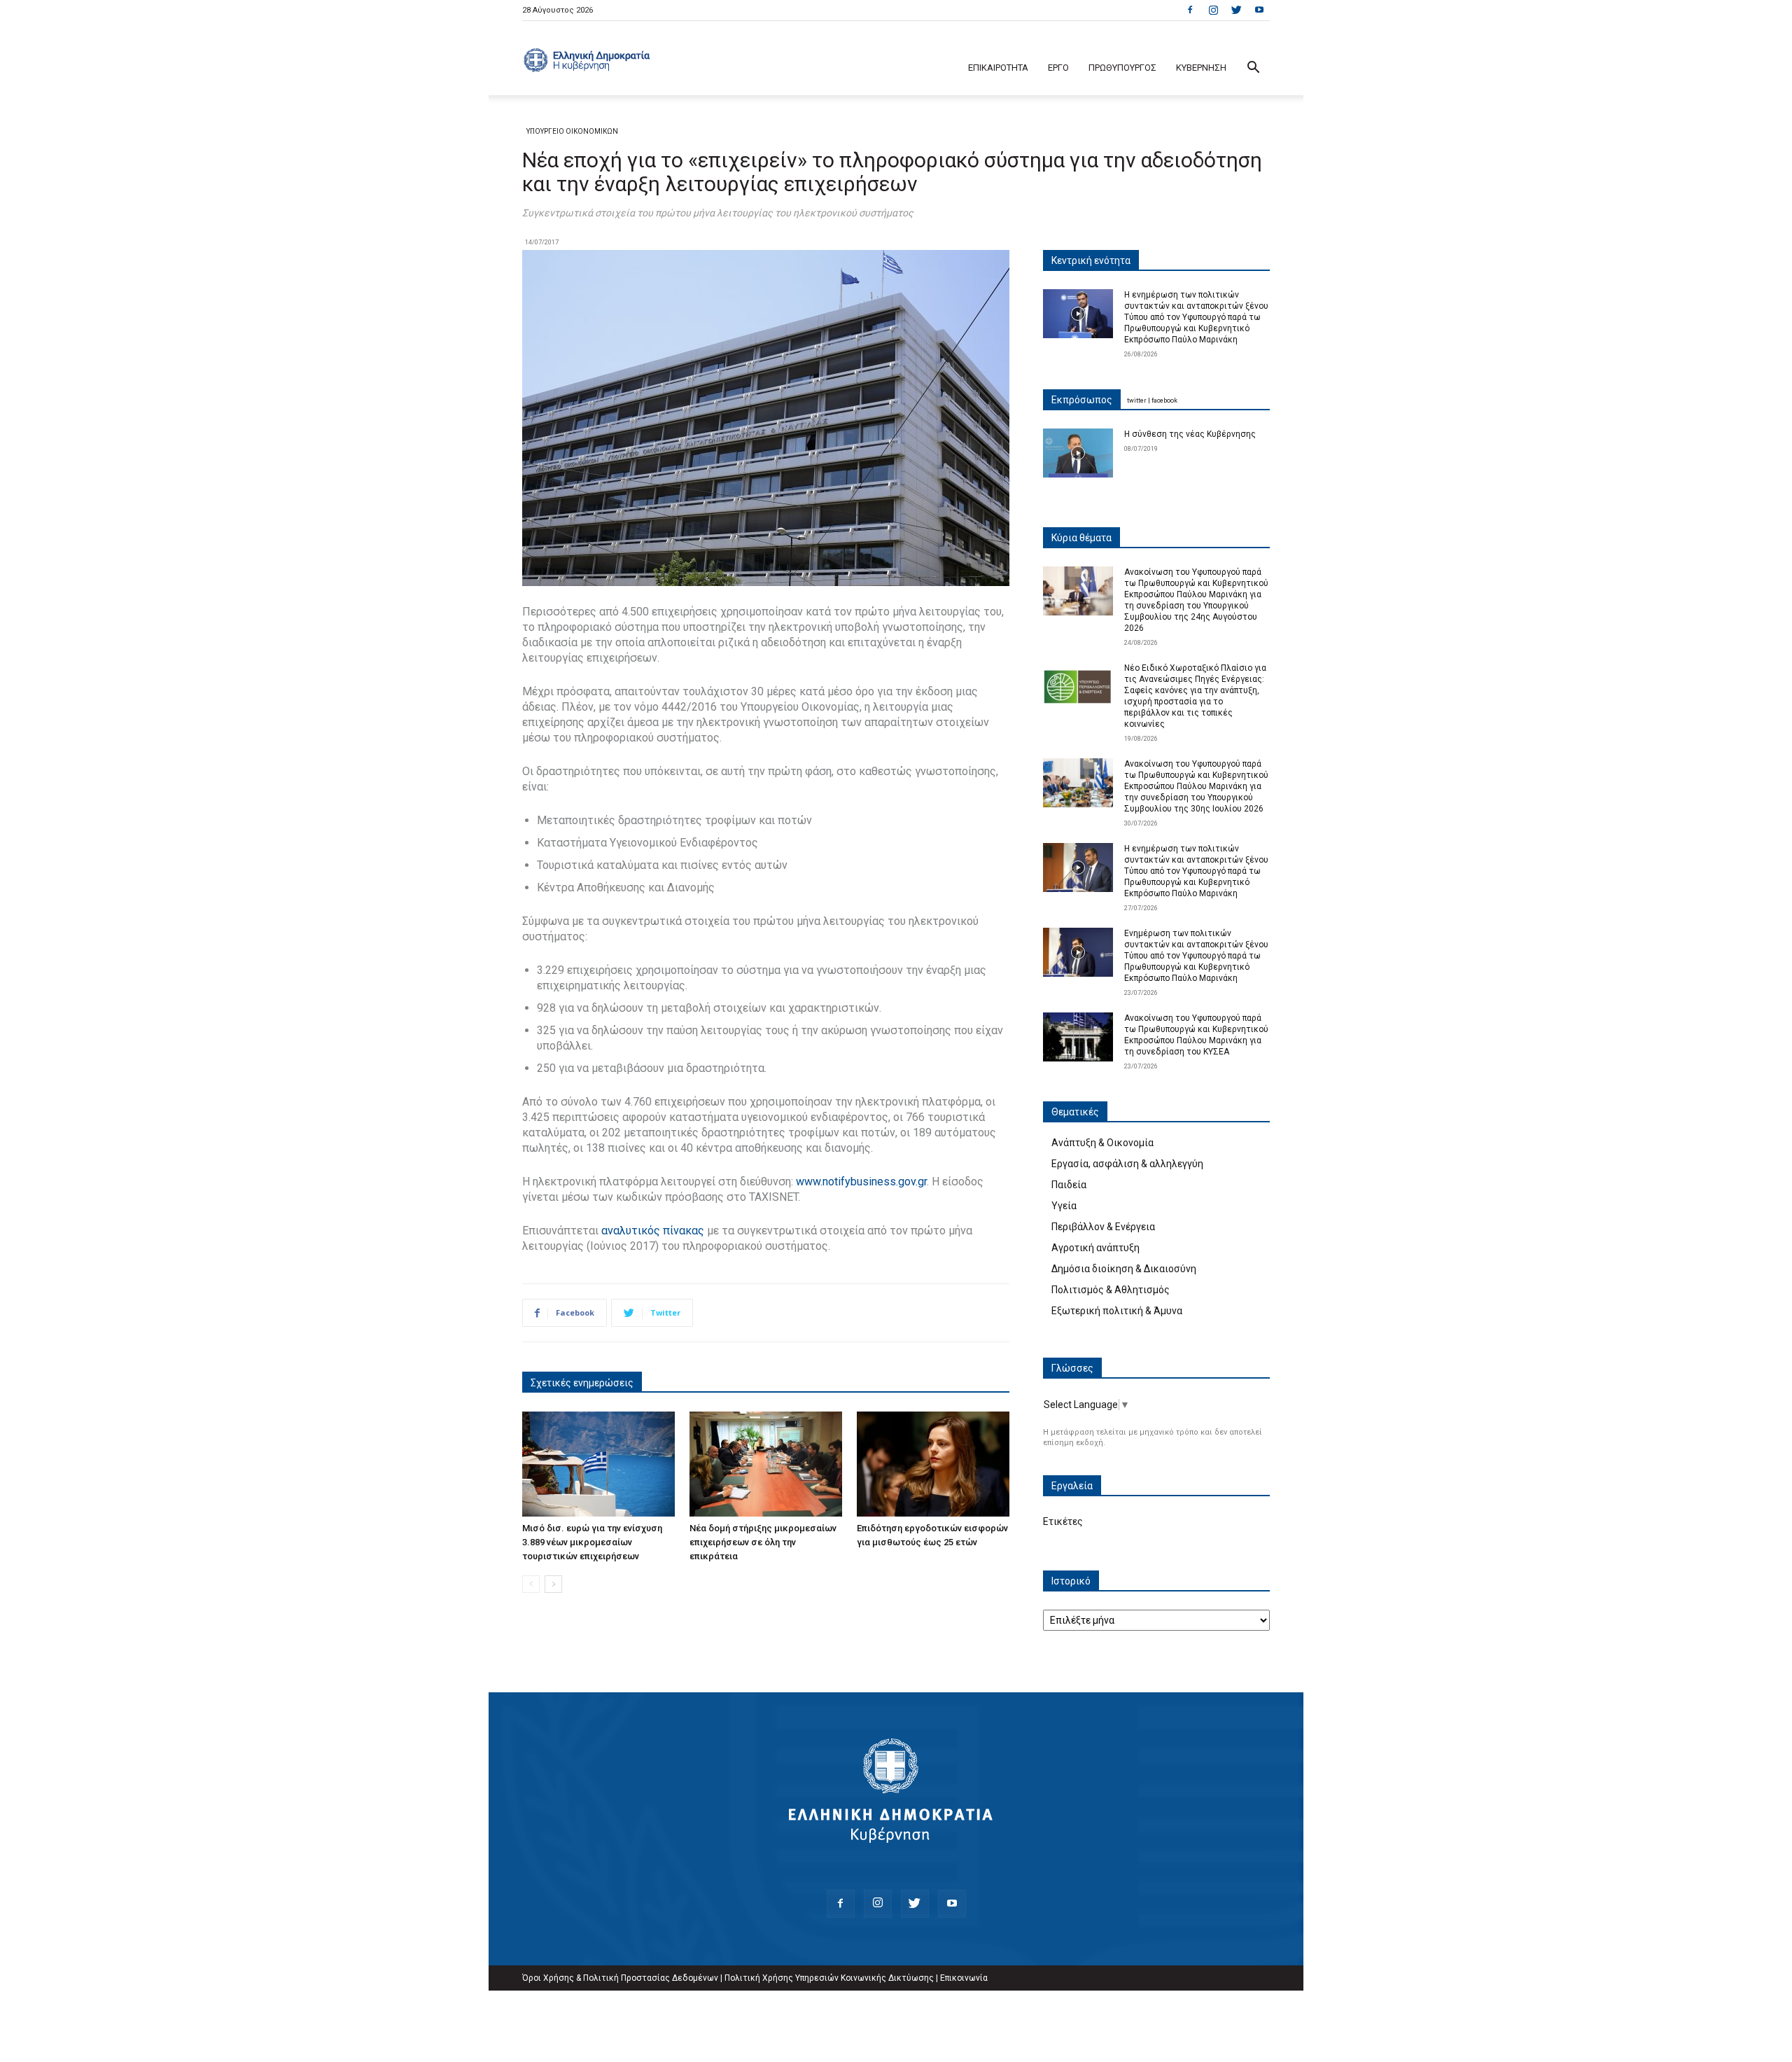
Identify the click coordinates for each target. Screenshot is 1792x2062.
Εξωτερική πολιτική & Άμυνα (1117, 1311)
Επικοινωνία (964, 1978)
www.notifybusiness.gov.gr (861, 1182)
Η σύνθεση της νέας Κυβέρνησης (1190, 434)
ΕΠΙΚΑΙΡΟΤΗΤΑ (998, 68)
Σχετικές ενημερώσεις (582, 1383)
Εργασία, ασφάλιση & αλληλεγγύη (1127, 1164)
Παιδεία (1069, 1185)
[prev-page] (531, 1584)
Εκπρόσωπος (1082, 400)
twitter (1137, 400)
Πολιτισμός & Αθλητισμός (1111, 1290)
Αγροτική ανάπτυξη (1095, 1248)
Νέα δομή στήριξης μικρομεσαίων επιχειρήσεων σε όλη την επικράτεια (763, 1542)
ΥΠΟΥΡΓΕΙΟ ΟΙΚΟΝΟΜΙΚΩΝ (572, 131)
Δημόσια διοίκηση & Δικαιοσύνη (1124, 1269)
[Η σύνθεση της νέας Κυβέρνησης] (1078, 453)
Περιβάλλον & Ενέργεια (1103, 1227)
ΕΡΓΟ (1058, 68)
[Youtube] (1259, 10)
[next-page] (553, 1584)
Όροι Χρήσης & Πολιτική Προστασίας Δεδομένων (620, 1978)
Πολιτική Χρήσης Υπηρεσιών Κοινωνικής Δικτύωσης (829, 1978)
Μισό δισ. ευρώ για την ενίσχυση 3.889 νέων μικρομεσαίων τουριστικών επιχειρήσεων (592, 1542)
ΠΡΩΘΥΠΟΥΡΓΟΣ (1122, 68)
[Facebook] (1190, 10)
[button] (1253, 69)
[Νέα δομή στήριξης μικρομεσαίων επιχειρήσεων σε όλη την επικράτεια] (766, 1464)
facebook (1164, 400)
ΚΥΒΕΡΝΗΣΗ (1201, 68)
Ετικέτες (1063, 1521)
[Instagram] (1213, 10)
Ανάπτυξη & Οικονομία (1102, 1143)
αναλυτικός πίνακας (651, 1231)
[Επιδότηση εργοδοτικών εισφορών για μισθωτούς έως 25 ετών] (933, 1464)
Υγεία (1064, 1206)
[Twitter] (1236, 10)
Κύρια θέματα (1081, 538)
